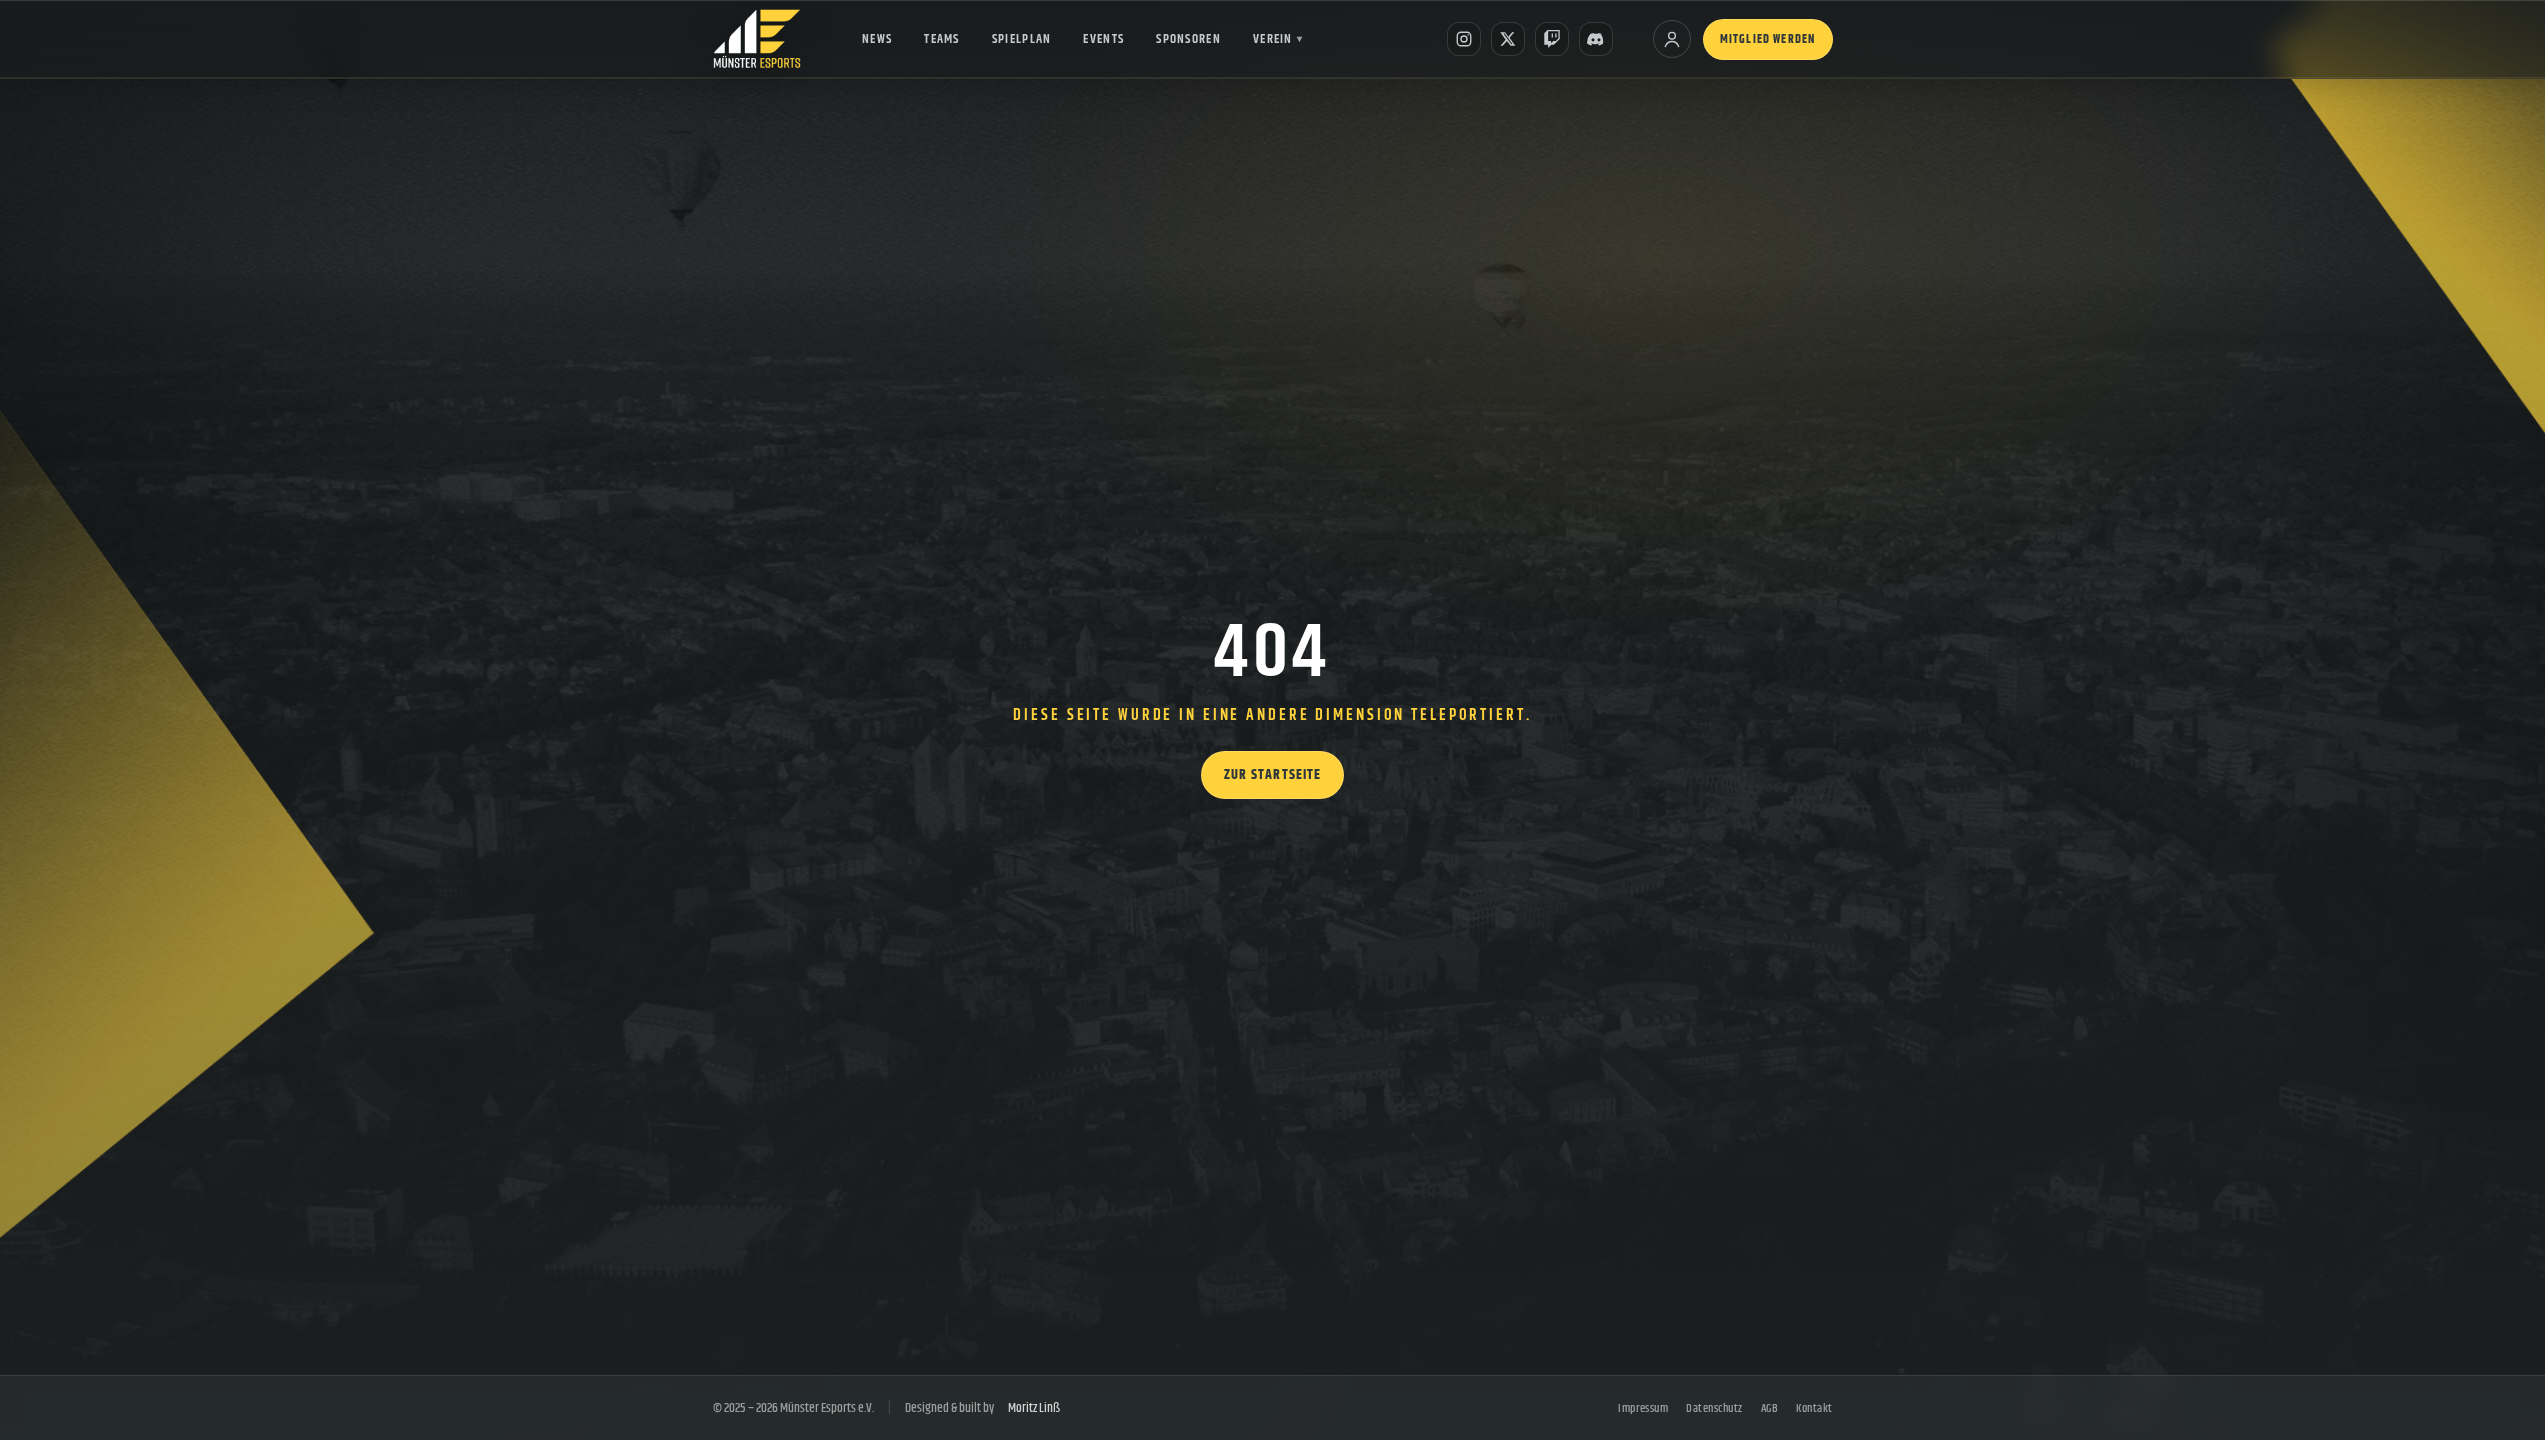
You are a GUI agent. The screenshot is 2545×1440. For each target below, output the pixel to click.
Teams (942, 39)
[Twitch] (1552, 39)
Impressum (1643, 1408)
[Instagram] (1464, 39)
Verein (1278, 39)
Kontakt (1814, 1408)
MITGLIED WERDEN (1768, 39)
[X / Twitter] (1508, 39)
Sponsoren (1188, 39)
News (877, 39)
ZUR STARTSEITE (1273, 775)
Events (1103, 39)
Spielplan (1022, 39)
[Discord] (1596, 39)
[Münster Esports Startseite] (757, 39)
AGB (1769, 1408)
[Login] (1672, 39)
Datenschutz (1714, 1408)
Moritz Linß (1034, 1408)
